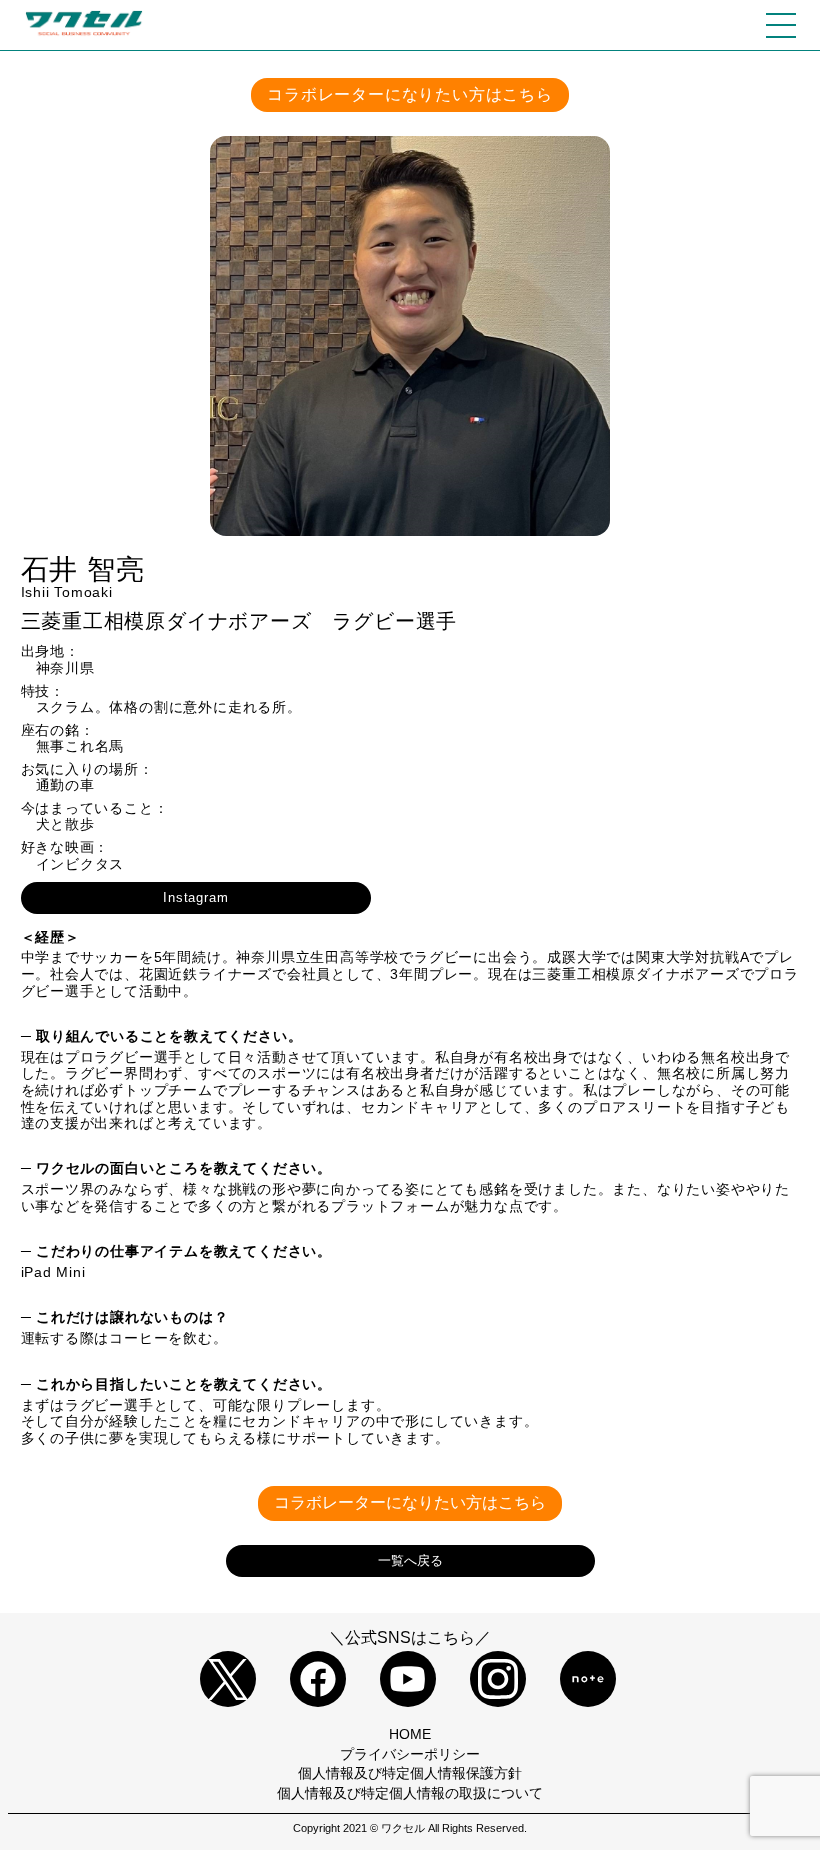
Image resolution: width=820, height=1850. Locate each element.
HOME (410, 1734)
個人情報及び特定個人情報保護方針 (410, 1773)
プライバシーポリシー (410, 1754)
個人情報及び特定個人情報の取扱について (410, 1793)
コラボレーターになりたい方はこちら (410, 94)
